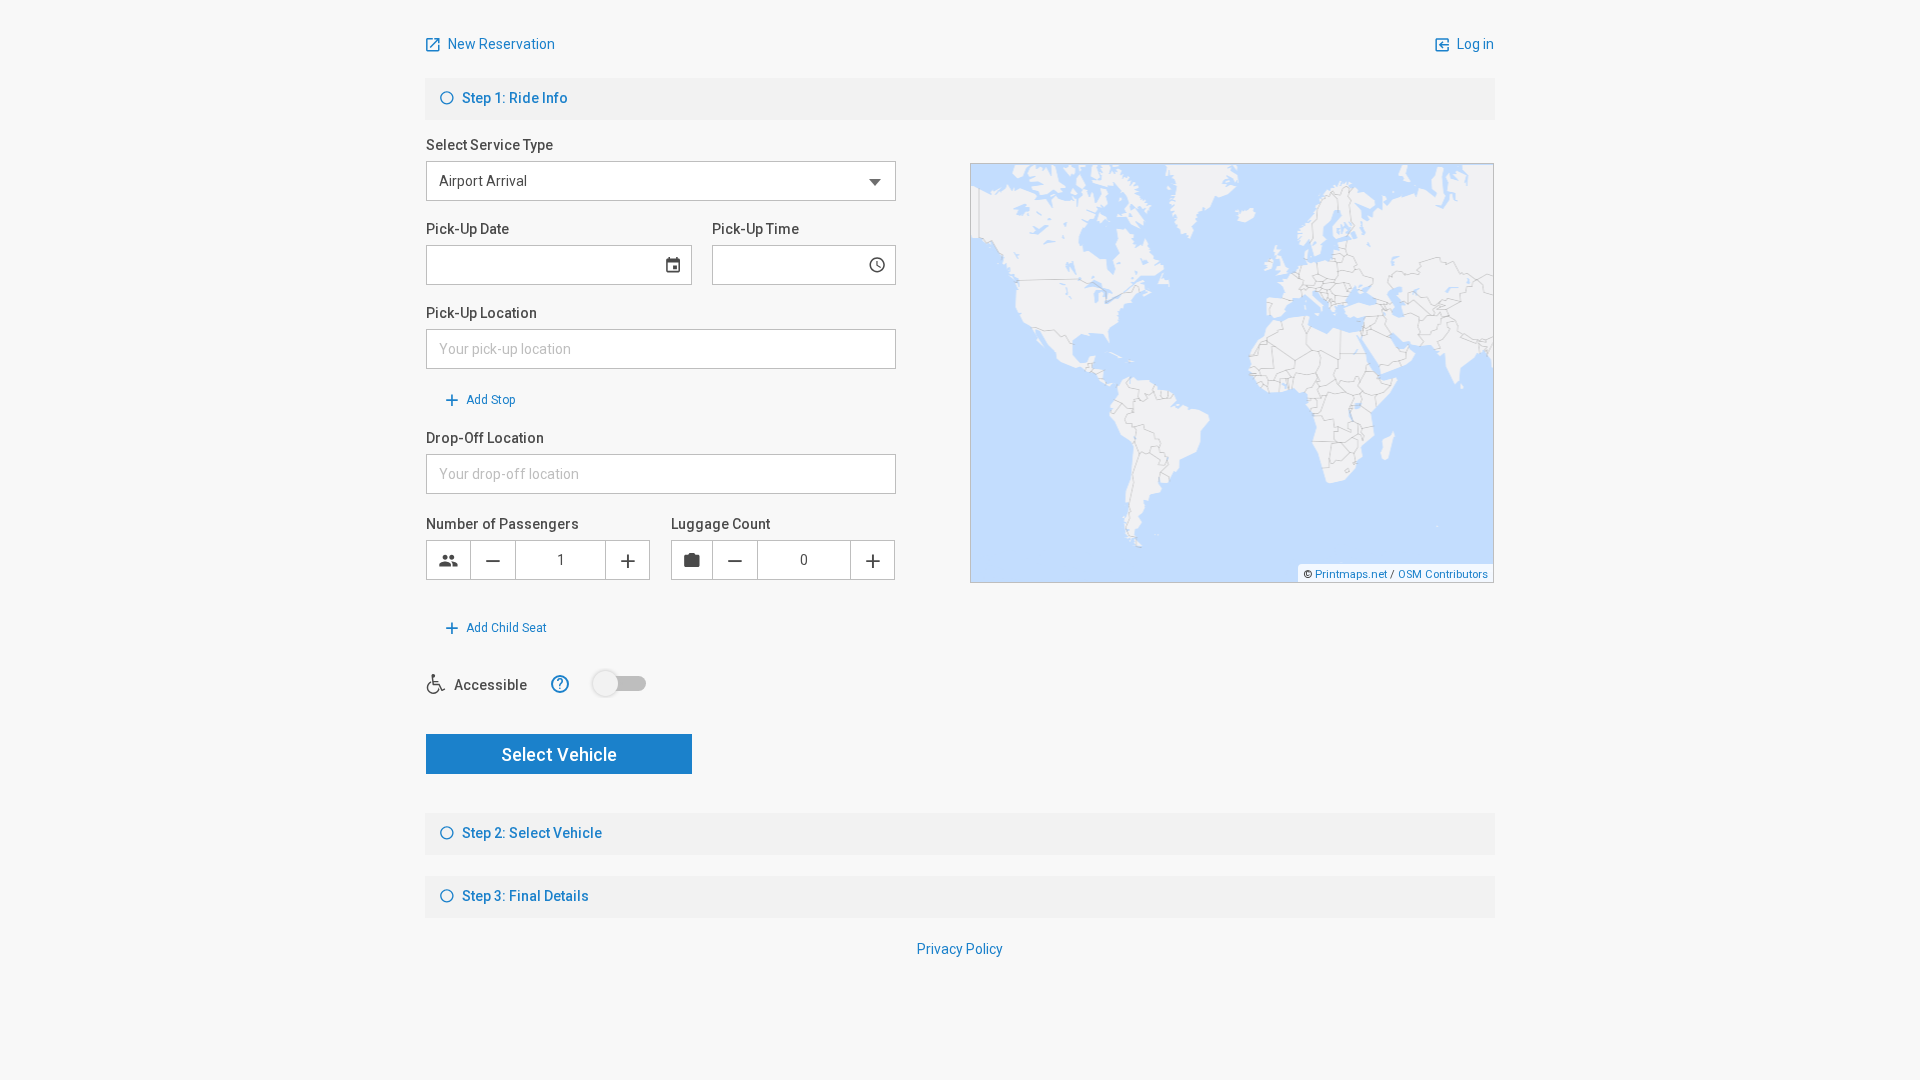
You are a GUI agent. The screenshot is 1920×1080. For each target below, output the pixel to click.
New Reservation (500, 44)
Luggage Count (720, 524)
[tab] (960, 99)
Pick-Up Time (755, 229)
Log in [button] (1474, 44)
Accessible (489, 685)
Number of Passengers (502, 524)
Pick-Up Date (467, 229)
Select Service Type (489, 145)
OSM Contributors (1443, 574)
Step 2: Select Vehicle (530, 833)
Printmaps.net (1351, 574)
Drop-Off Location (485, 438)
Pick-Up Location (481, 313)
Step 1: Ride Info (513, 98)
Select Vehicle (559, 754)
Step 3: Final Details (524, 896)
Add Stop (489, 400)
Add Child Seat (505, 628)
